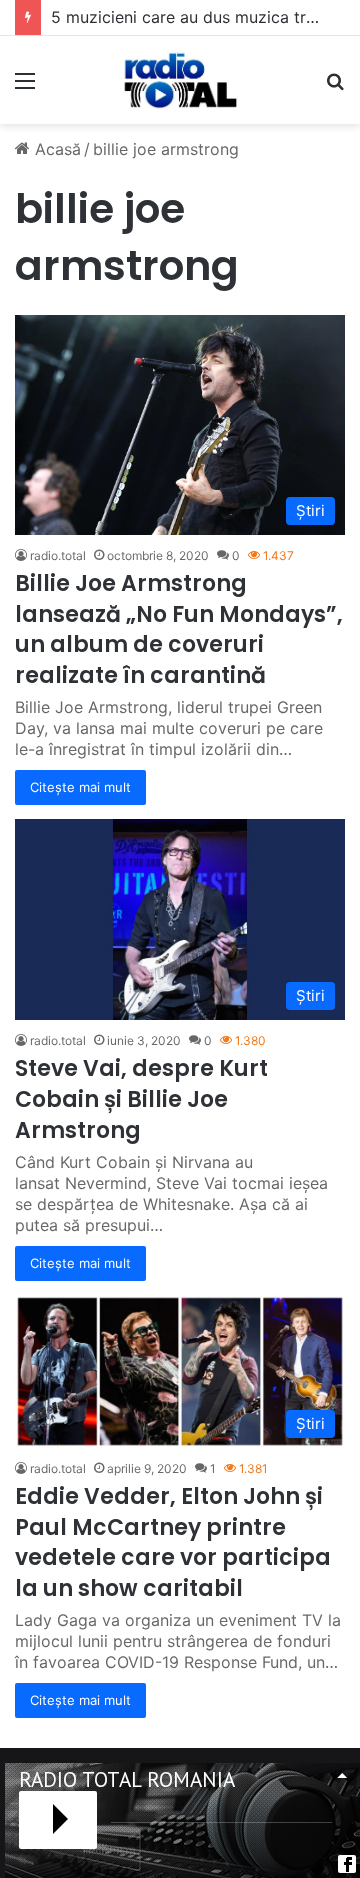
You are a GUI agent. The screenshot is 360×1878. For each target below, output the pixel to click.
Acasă (55, 149)
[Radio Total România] (180, 80)
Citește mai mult (80, 787)
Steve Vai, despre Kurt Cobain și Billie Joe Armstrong (141, 1099)
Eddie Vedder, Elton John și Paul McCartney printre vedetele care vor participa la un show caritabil (173, 1542)
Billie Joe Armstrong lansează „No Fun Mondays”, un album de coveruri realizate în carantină (179, 629)
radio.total (58, 555)
